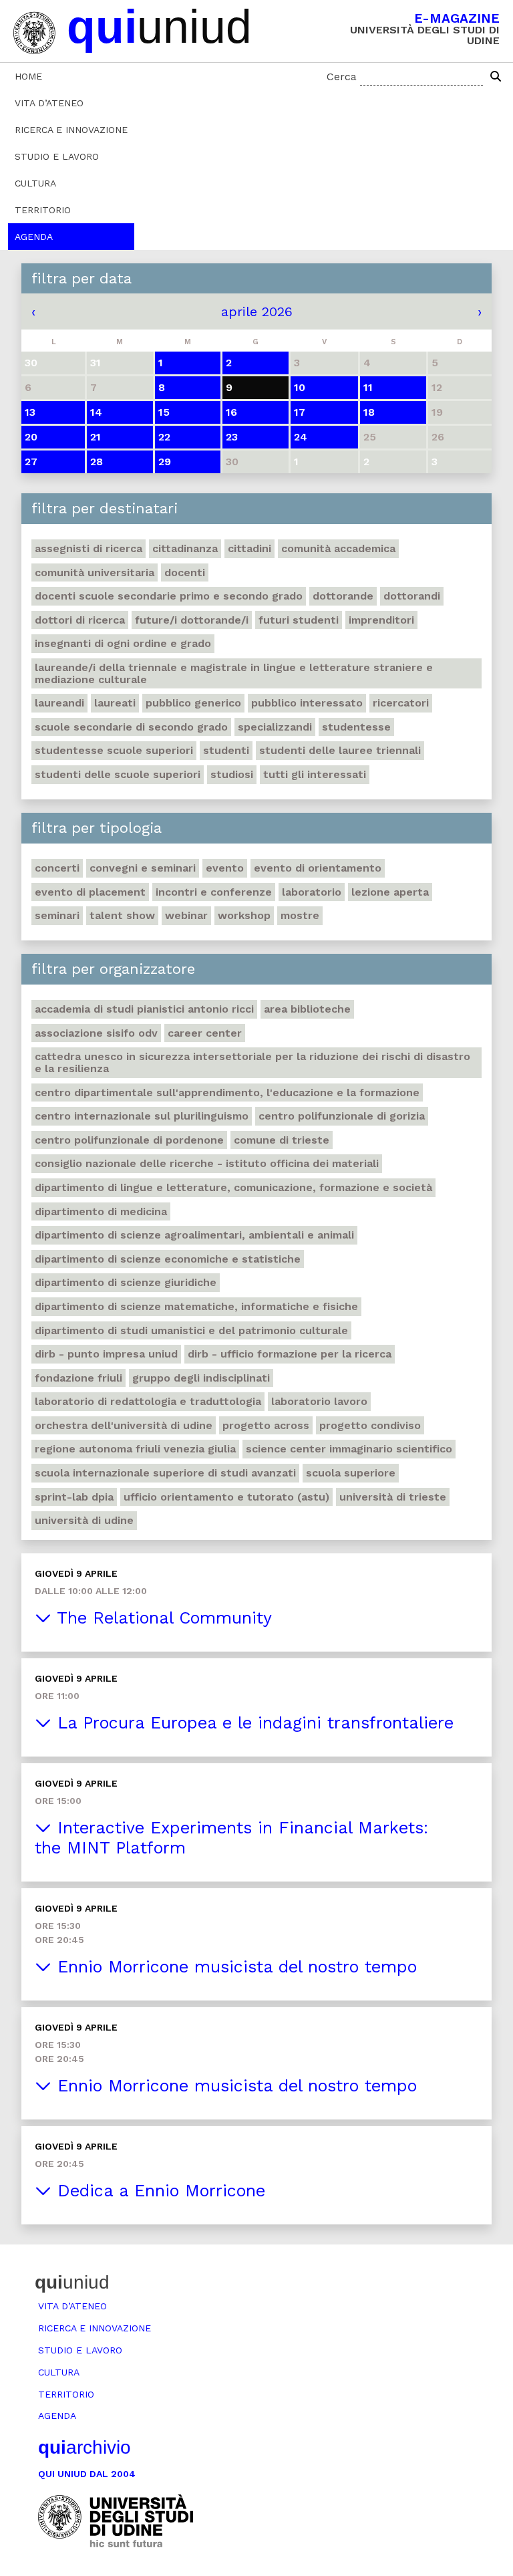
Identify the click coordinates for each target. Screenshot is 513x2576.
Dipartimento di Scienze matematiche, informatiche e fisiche (196, 1306)
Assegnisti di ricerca (89, 548)
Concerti (57, 868)
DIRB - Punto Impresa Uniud (106, 1354)
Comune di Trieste (282, 1140)
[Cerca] (496, 77)
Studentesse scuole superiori (114, 750)
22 (164, 437)
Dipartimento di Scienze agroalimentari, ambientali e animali (194, 1235)
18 (369, 412)
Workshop (244, 915)
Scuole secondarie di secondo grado (131, 727)
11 (368, 387)
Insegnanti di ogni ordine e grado (123, 643)
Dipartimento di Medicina (101, 1211)
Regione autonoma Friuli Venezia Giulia (135, 1449)
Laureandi (59, 703)
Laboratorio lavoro (319, 1401)
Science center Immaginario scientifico (349, 1449)
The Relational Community (162, 1618)
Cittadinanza (185, 548)
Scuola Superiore (351, 1473)
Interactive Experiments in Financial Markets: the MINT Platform (231, 1838)
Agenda (34, 237)
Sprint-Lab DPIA (74, 1497)
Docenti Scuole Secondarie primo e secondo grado (169, 596)
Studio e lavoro (57, 156)
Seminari (57, 915)
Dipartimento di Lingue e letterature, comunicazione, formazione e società (233, 1187)
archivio (84, 2447)
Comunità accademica (338, 548)
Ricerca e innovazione (71, 130)
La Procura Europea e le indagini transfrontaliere (252, 1723)
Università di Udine (84, 1520)
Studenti (226, 750)
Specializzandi (275, 727)
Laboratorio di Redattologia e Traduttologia (148, 1401)
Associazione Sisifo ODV (96, 1033)
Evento (225, 868)
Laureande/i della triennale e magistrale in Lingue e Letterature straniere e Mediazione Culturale (234, 673)
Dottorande (343, 596)
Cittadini (249, 548)
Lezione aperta (390, 892)
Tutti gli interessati (315, 774)
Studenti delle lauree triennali (340, 750)
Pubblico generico (193, 703)
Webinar (186, 915)
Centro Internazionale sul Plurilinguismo (142, 1116)
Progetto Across (266, 1425)
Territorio (43, 210)
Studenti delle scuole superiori (118, 774)
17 (300, 412)
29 (165, 462)
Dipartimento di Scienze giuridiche (126, 1282)
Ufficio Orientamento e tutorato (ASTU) (226, 1497)
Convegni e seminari (143, 868)
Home (28, 76)
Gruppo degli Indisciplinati (201, 1378)
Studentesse (356, 727)
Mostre (300, 915)
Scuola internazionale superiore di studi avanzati (165, 1473)
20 (31, 437)
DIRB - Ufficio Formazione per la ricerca (290, 1354)
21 (96, 437)
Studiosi (232, 774)
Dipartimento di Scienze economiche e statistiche (168, 1259)
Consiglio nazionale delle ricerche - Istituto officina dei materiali (207, 1163)
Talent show (122, 915)
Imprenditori (381, 620)
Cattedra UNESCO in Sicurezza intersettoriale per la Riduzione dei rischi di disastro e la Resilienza (252, 1062)
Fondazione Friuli (78, 1378)
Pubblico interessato (307, 703)
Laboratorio (312, 892)
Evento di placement (90, 892)
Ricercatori (401, 703)
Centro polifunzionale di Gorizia (342, 1116)
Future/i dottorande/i (192, 620)
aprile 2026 (257, 311)
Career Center (205, 1033)
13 (30, 412)
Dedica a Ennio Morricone (158, 2191)
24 (301, 437)
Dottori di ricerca (80, 620)
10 (300, 387)
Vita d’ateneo (49, 103)
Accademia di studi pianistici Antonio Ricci (144, 1009)
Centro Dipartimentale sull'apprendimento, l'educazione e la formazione (227, 1092)
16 (231, 412)
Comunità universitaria (95, 572)
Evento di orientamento (318, 868)
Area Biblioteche (307, 1009)
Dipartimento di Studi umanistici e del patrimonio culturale (191, 1330)
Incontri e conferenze (214, 892)
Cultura (35, 183)
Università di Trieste (393, 1497)
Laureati (115, 703)
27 (31, 462)
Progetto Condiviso (370, 1425)
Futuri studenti (299, 620)
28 (97, 462)
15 (164, 412)
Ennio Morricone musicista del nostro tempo (234, 1967)
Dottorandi (412, 596)
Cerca (342, 77)
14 (96, 412)
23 (232, 437)
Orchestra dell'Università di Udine (124, 1425)
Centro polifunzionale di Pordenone (129, 1140)
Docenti (185, 572)
